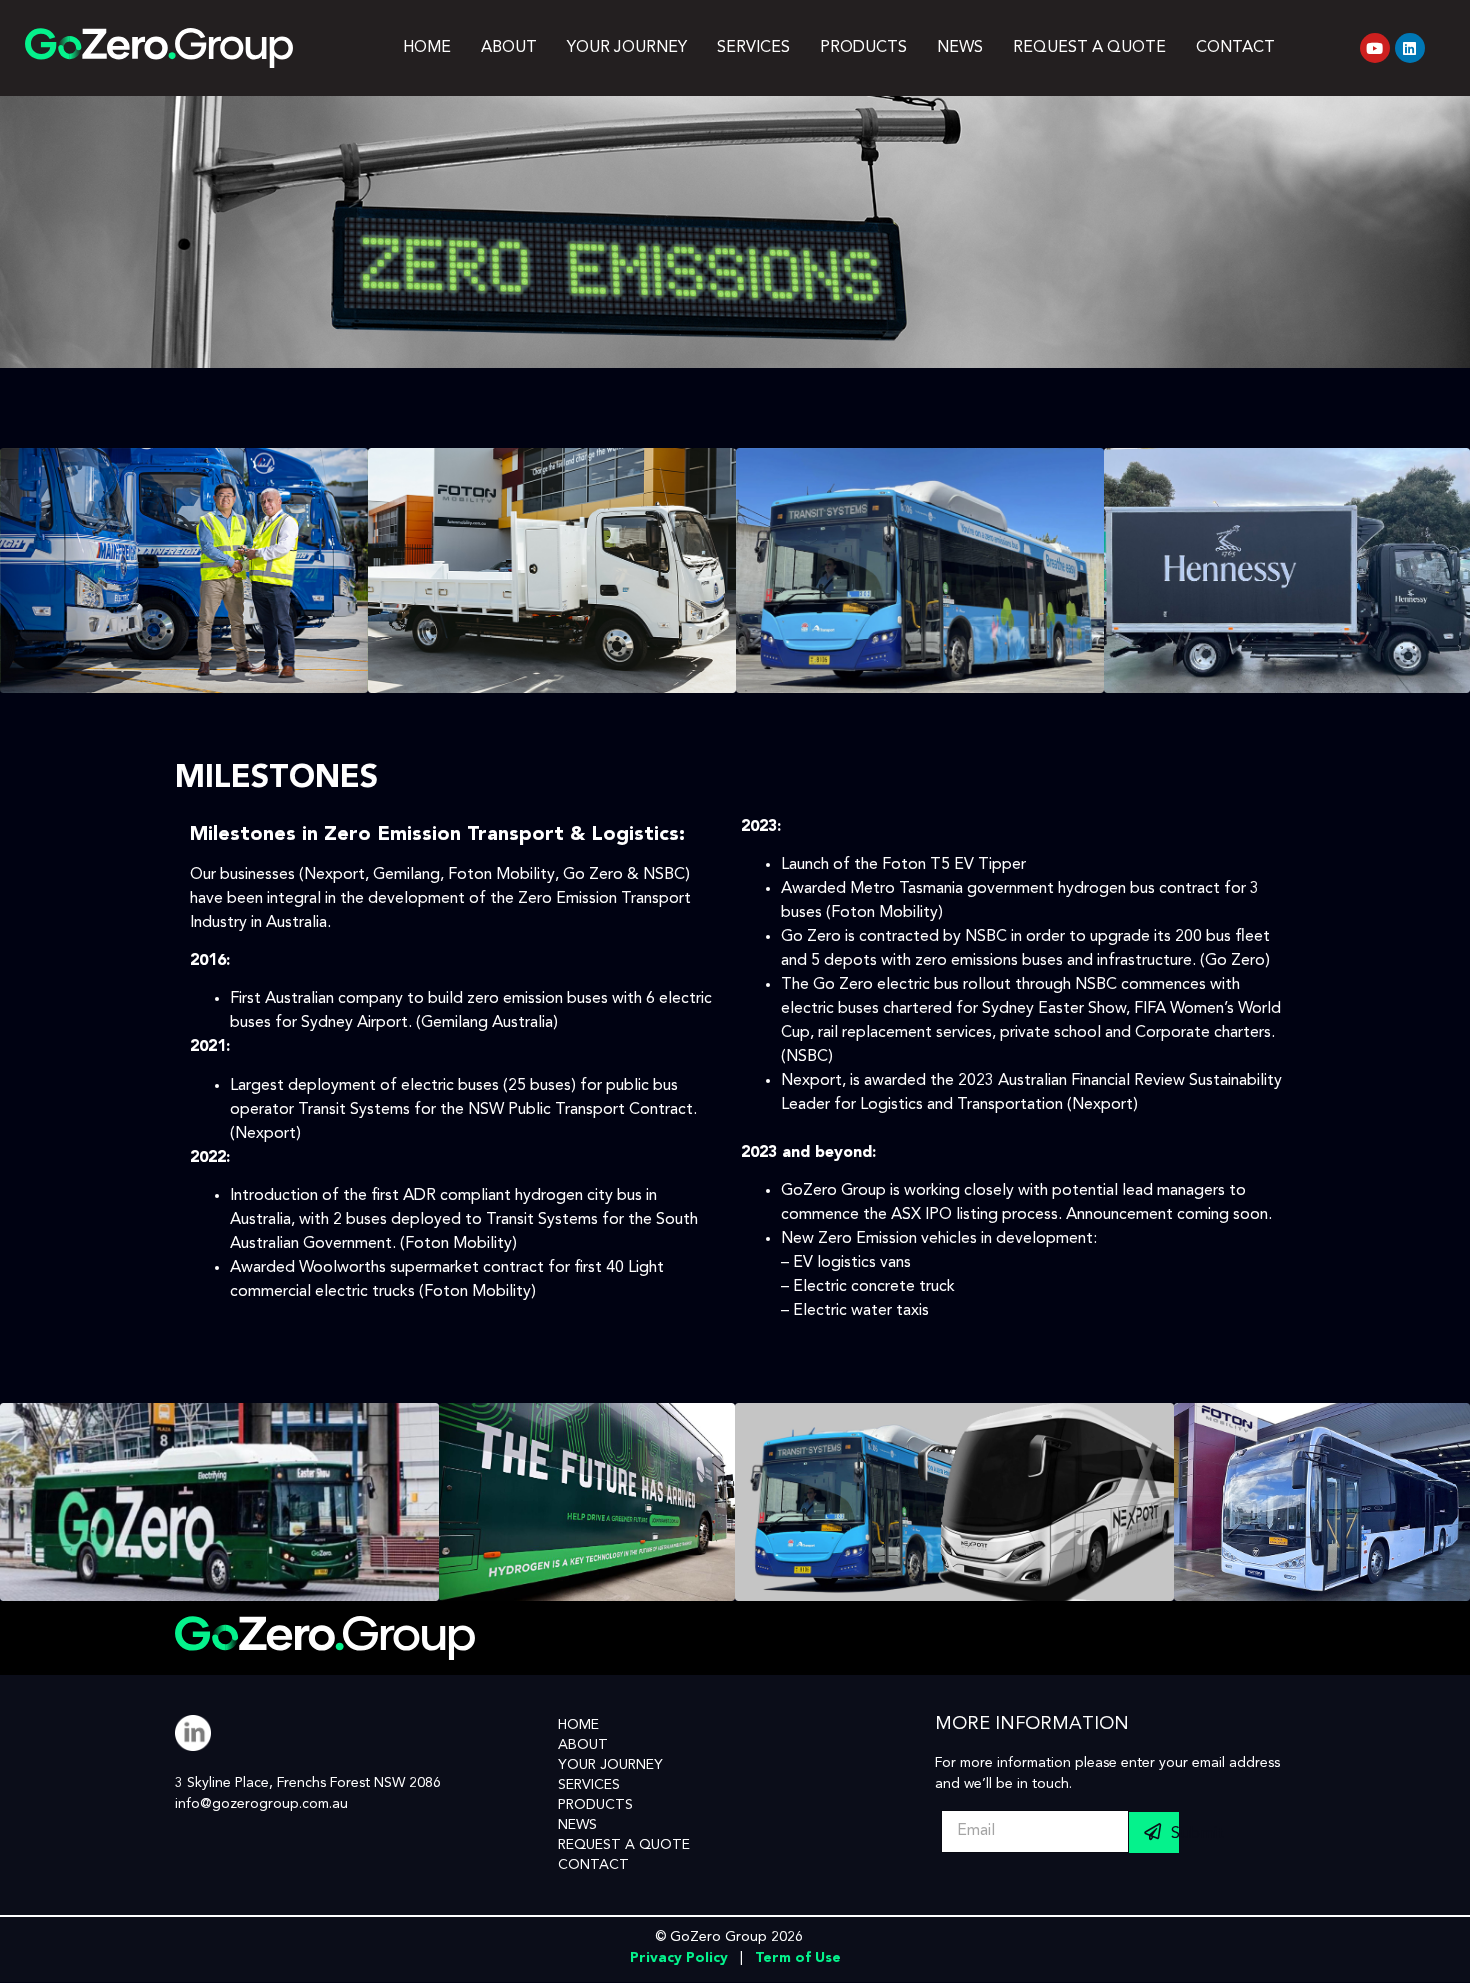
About (509, 48)
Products (863, 48)
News (960, 48)
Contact (1235, 48)
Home (427, 48)
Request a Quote (1089, 48)
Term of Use (798, 1958)
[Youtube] (1375, 48)
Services (753, 48)
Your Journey (627, 48)
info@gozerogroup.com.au (261, 1804)
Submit (1175, 1833)
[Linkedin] (1410, 48)
